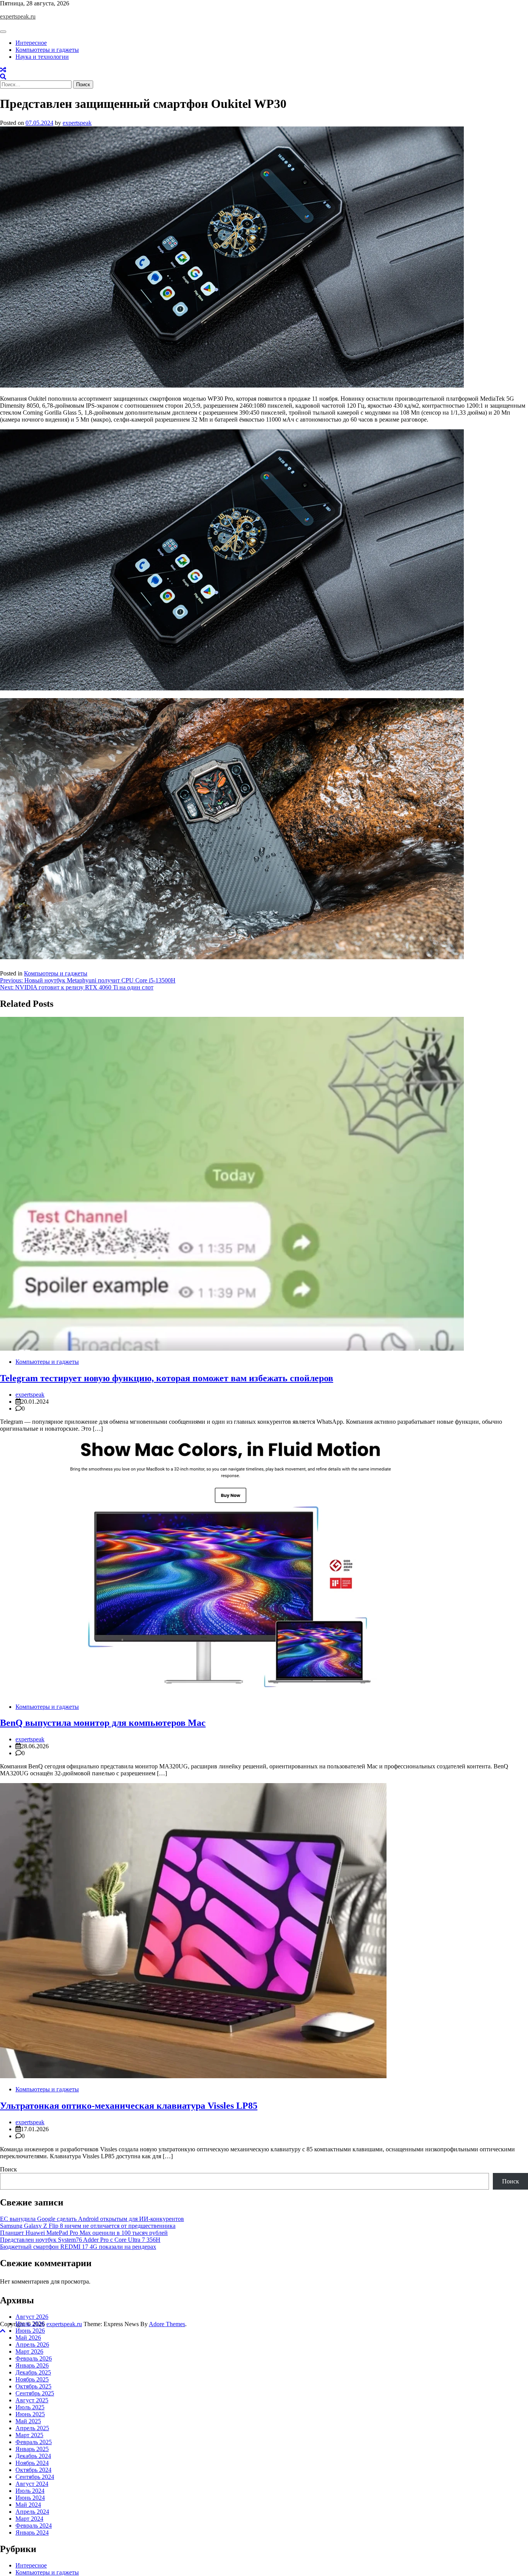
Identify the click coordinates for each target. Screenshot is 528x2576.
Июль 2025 (30, 2407)
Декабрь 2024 (33, 2456)
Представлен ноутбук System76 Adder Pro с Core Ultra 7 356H (80, 2240)
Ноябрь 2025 (32, 2379)
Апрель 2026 (32, 2345)
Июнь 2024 (30, 2498)
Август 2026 (32, 2317)
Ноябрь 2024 (32, 2463)
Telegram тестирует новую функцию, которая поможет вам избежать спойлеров (167, 1378)
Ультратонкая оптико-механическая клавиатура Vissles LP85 (129, 2106)
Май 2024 (28, 2505)
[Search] (3, 77)
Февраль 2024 (34, 2526)
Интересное (31, 43)
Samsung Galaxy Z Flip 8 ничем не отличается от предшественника (88, 2226)
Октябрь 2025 (33, 2386)
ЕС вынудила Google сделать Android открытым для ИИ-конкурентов (92, 2219)
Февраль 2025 (34, 2442)
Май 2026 (28, 2338)
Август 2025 (32, 2400)
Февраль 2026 (34, 2358)
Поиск (9, 2169)
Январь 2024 (32, 2532)
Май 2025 (28, 2421)
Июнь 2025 (30, 2414)
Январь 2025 (32, 2449)
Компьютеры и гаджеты (47, 50)
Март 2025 (29, 2435)
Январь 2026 (32, 2365)
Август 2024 (32, 2484)
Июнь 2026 (30, 2331)
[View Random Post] (3, 70)
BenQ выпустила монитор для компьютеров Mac (103, 1723)
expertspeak (77, 123)
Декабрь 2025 (33, 2372)
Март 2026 (29, 2351)
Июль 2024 (30, 2491)
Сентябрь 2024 (35, 2477)
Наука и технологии (42, 57)
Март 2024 (29, 2519)
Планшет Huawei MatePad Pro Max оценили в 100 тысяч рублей (84, 2233)
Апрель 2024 (32, 2512)
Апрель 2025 (32, 2428)
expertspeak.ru (18, 16)
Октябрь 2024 (33, 2470)
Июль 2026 (30, 2324)
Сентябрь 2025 (35, 2393)
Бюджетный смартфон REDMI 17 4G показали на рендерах (78, 2247)
